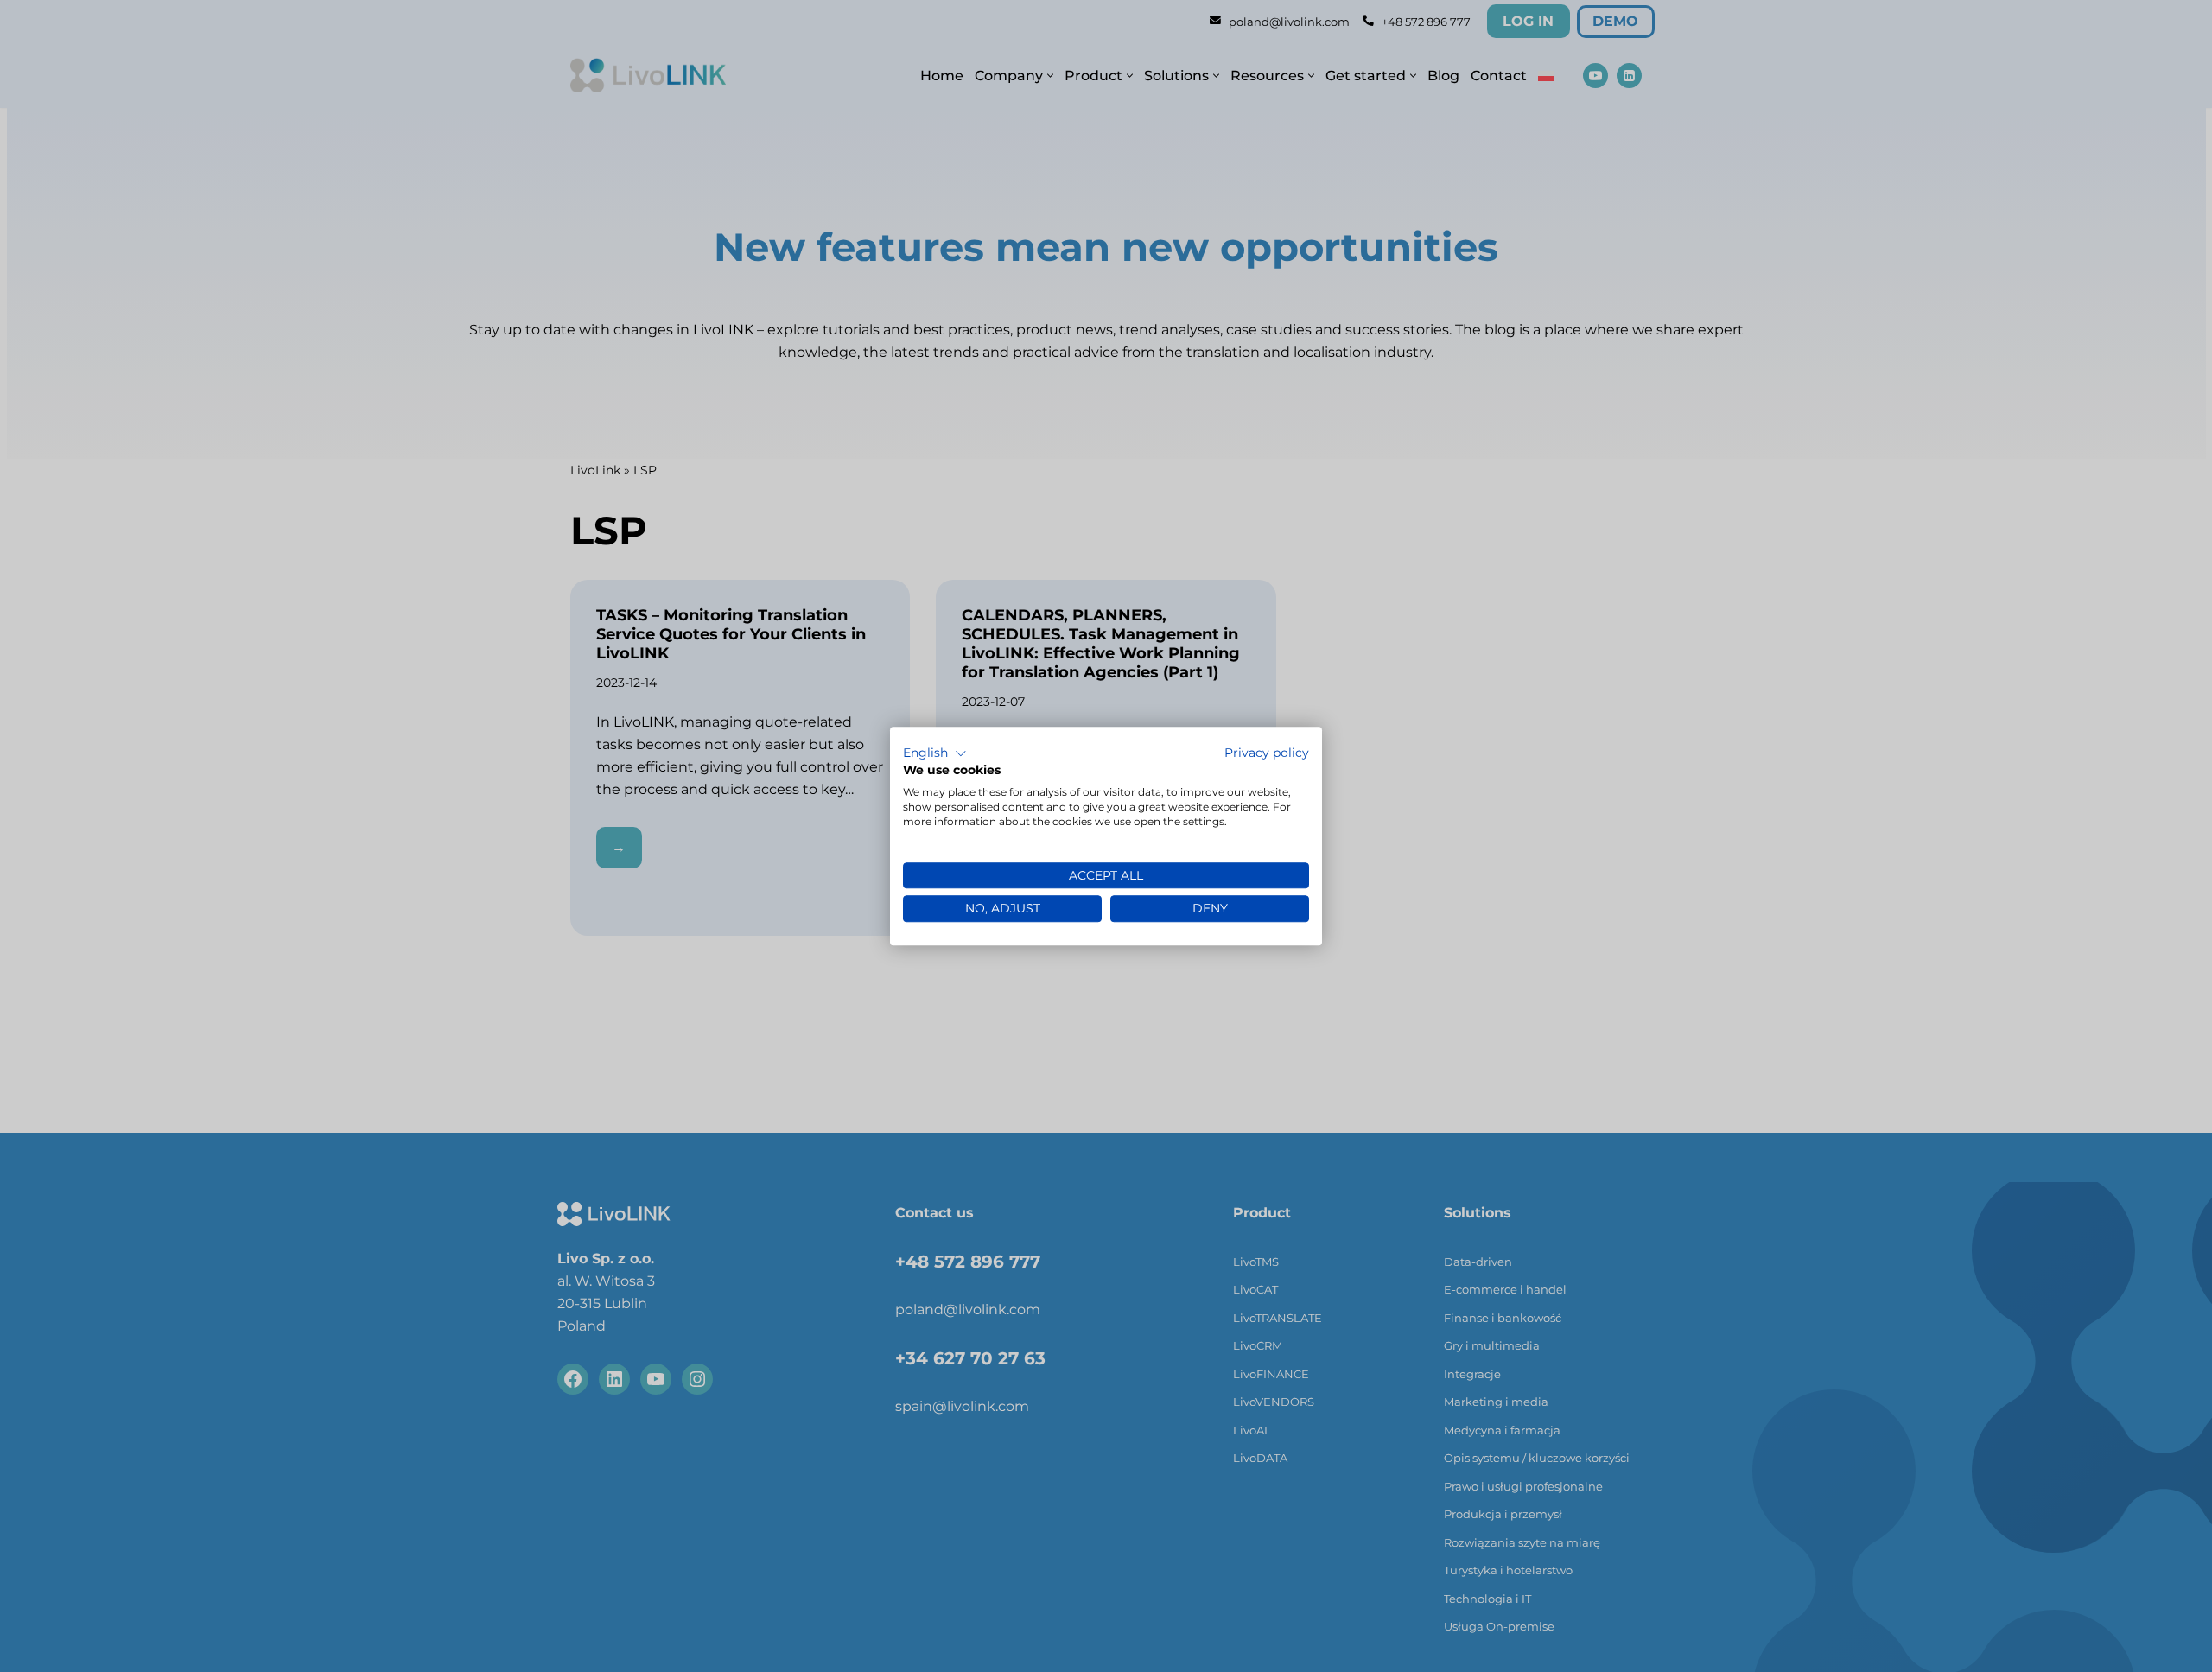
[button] (935, 753)
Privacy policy (1267, 753)
